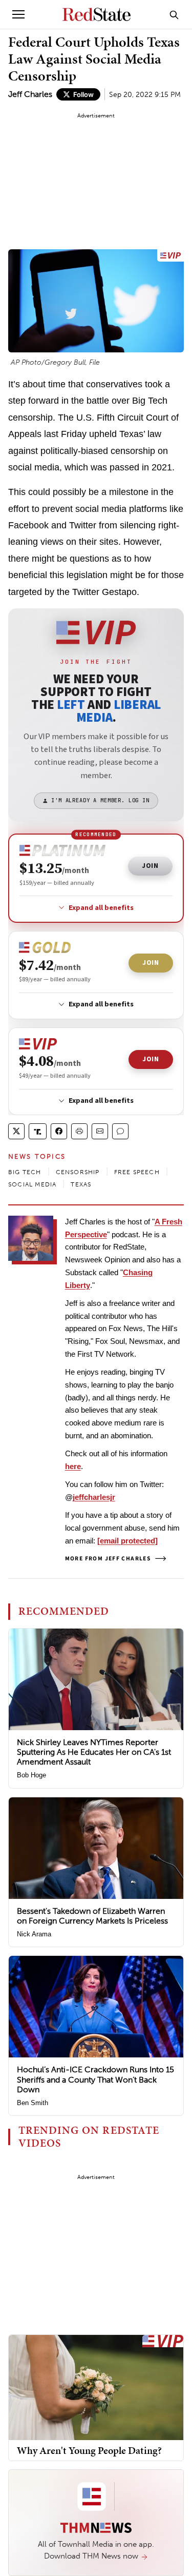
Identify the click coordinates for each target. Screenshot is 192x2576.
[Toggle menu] (18, 14)
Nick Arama (34, 1934)
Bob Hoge (31, 1775)
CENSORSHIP (78, 1172)
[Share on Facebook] (59, 1131)
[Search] (174, 14)
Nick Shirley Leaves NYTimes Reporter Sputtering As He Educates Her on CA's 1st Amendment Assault (94, 1752)
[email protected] (127, 1541)
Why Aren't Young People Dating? (89, 2450)
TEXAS (81, 1184)
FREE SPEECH (137, 1172)
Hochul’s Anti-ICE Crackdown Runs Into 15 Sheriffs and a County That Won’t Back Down (95, 2079)
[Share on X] (16, 1131)
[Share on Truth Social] (38, 1131)
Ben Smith (33, 2103)
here (73, 1466)
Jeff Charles (30, 94)
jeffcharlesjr (94, 1497)
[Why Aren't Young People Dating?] (96, 2387)
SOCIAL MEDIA (32, 1184)
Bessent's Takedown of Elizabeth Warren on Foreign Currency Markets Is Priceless (92, 1916)
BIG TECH (25, 1172)
